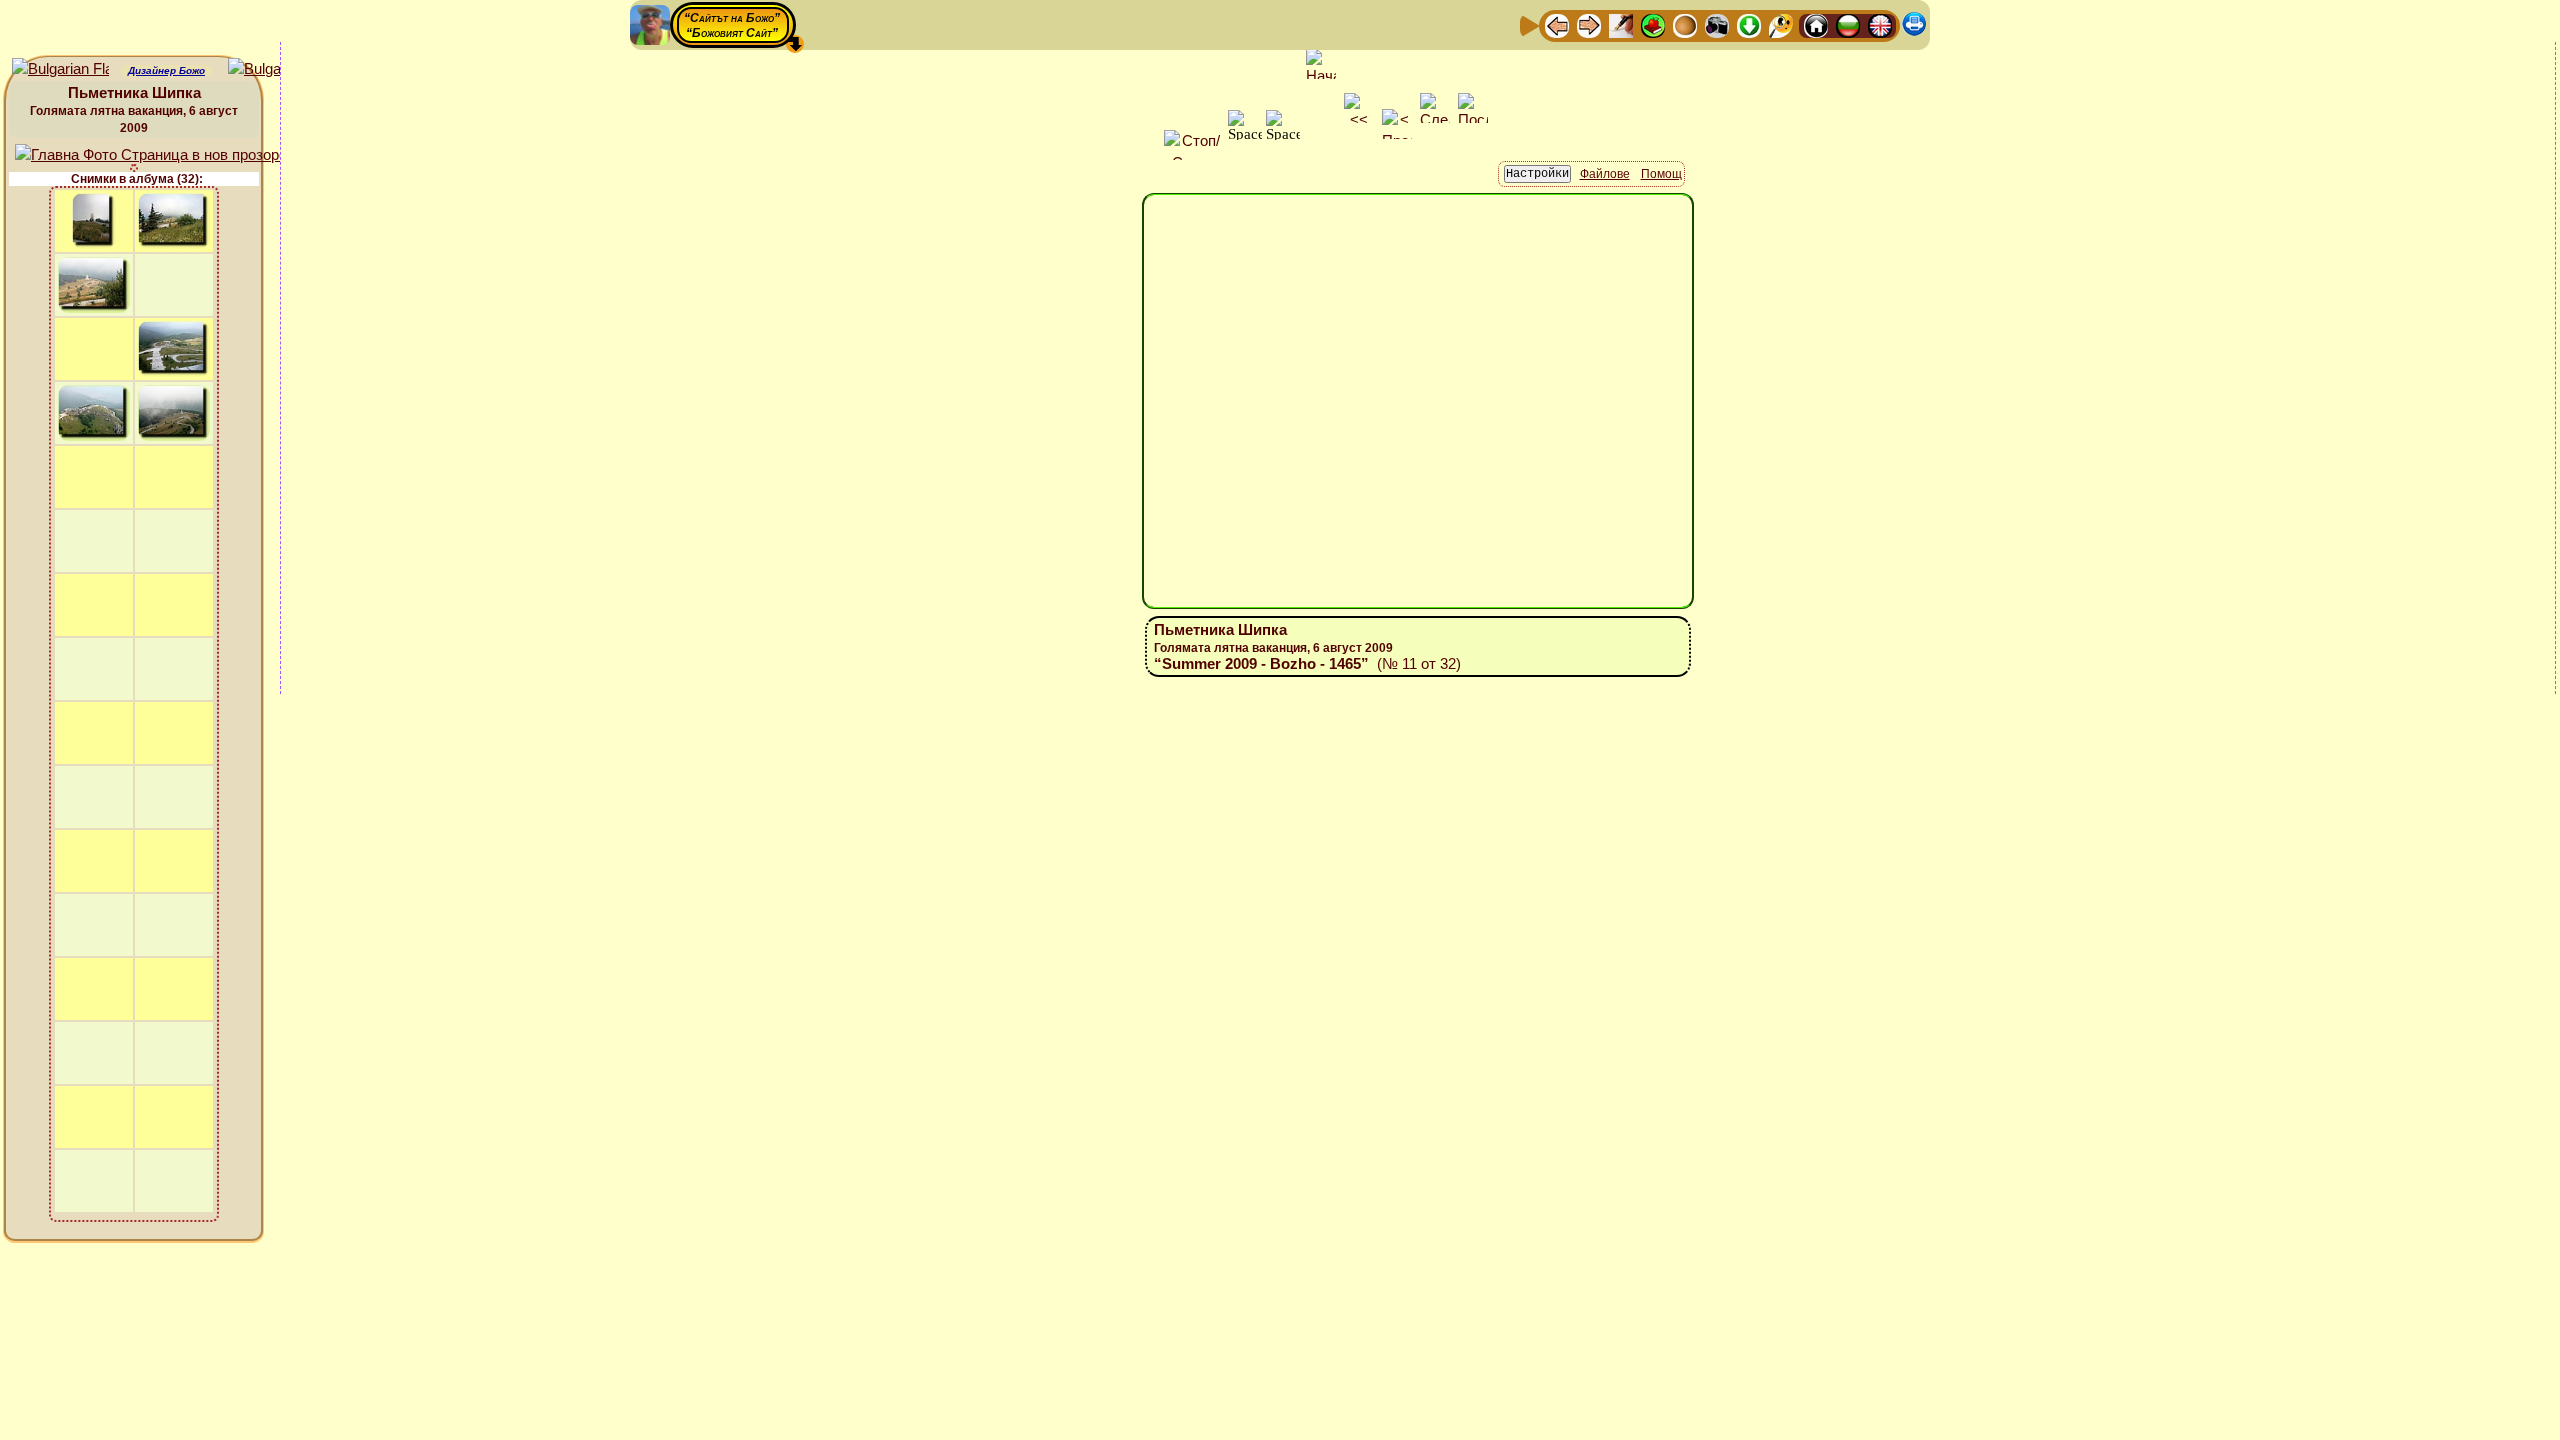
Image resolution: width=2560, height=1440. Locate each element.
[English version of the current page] (60, 69)
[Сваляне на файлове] (1749, 24)
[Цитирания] (1653, 24)
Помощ (1661, 174)
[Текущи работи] (1685, 24)
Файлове (1605, 174)
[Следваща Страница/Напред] (1589, 24)
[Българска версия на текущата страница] (276, 69)
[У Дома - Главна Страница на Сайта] (1816, 24)
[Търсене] (1781, 24)
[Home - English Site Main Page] (1880, 24)
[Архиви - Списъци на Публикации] (1621, 24)
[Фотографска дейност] (1717, 24)
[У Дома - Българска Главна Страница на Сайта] (1848, 24)
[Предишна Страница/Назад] (1557, 24)
